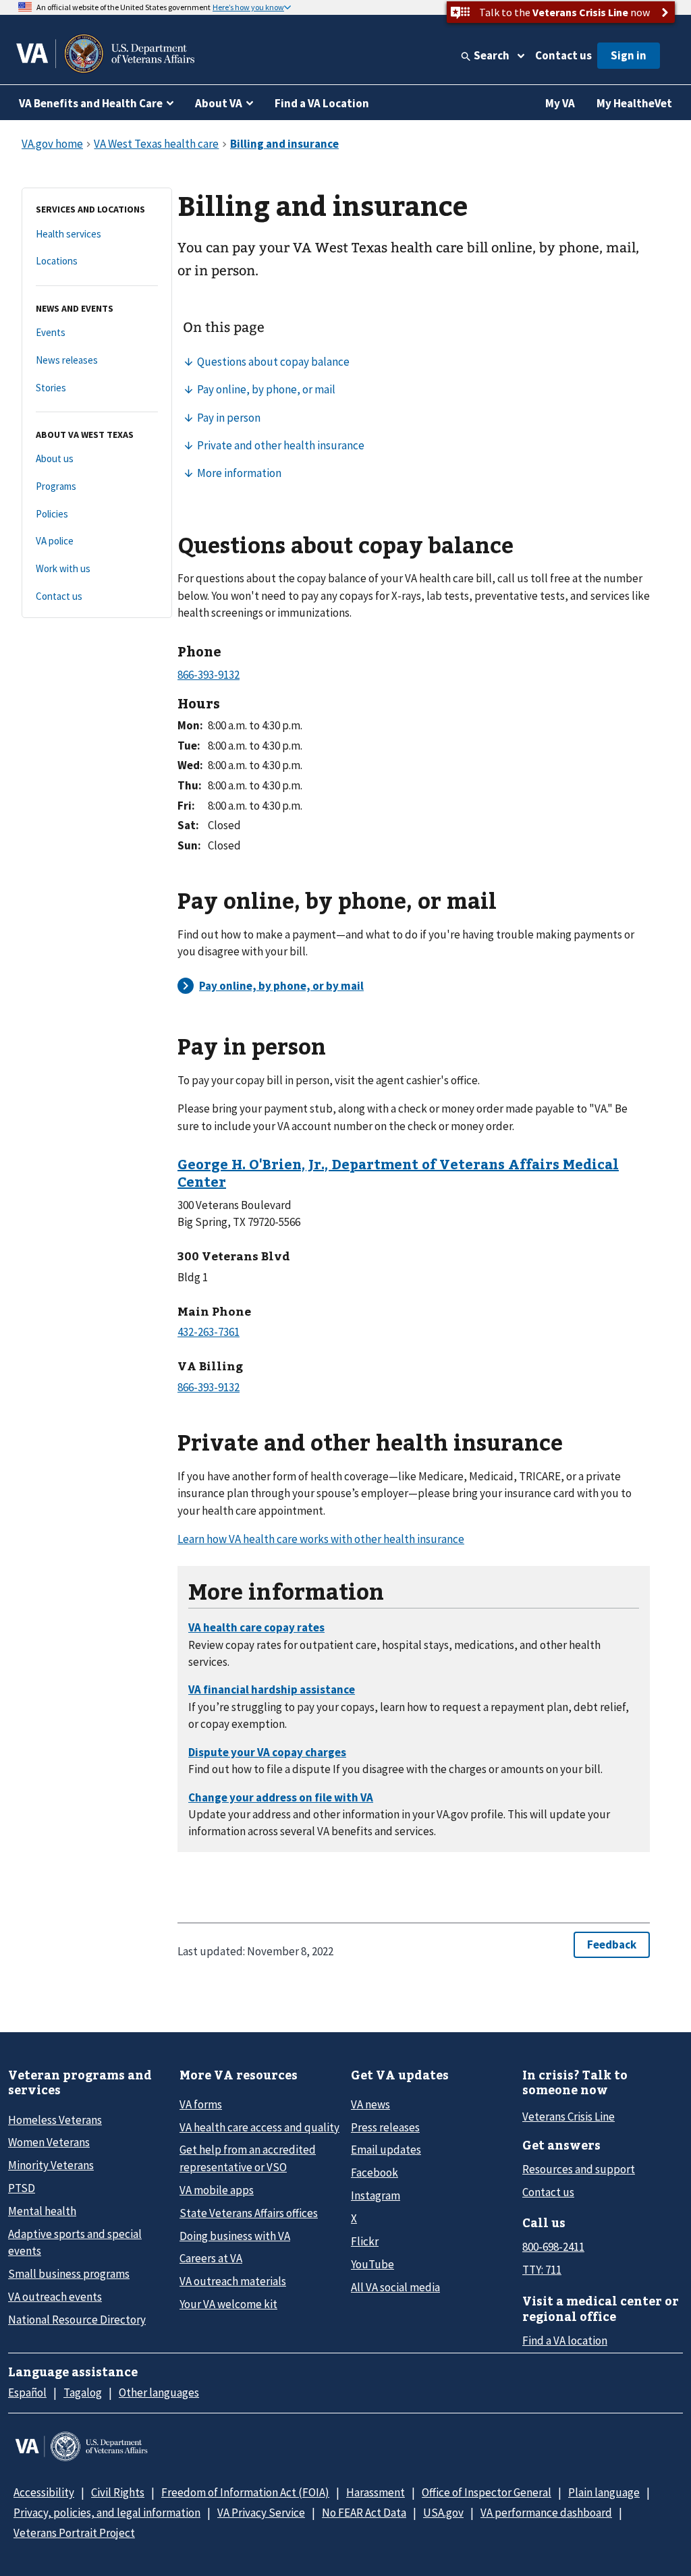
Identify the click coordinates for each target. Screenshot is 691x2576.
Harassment (376, 2492)
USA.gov (443, 2513)
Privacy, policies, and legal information (107, 2513)
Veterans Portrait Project (74, 2533)
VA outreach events (55, 2297)
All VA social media (395, 2287)
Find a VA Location (322, 103)
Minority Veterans (51, 2165)
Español (27, 2392)
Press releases (385, 2127)
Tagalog (83, 2392)
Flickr (365, 2241)
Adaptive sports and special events (75, 2242)
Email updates (386, 2150)
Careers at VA (211, 2258)
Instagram (376, 2195)
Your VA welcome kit (228, 2304)
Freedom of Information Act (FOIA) (245, 2492)
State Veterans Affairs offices (249, 2213)
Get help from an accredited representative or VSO (248, 2158)
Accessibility (44, 2492)
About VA (219, 103)
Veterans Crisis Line (569, 2117)
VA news (370, 2104)
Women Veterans (49, 2142)
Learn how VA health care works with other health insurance (321, 1539)
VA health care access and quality (259, 2127)
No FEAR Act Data (364, 2513)
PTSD (22, 2188)
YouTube (372, 2264)
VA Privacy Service (261, 2513)
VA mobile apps (217, 2190)
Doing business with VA (235, 2236)
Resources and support (579, 2169)
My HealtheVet (634, 103)
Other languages (159, 2392)
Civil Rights (118, 2492)
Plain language (604, 2492)
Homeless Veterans (55, 2120)
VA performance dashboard (546, 2513)
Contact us (563, 55)
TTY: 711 (542, 2270)
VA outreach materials (233, 2281)
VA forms (201, 2104)
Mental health (42, 2211)
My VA (560, 103)
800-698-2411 (553, 2247)
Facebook (375, 2173)
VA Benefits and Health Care (91, 103)
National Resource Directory (77, 2320)
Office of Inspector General (487, 2492)
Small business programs (69, 2274)
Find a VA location (565, 2341)
